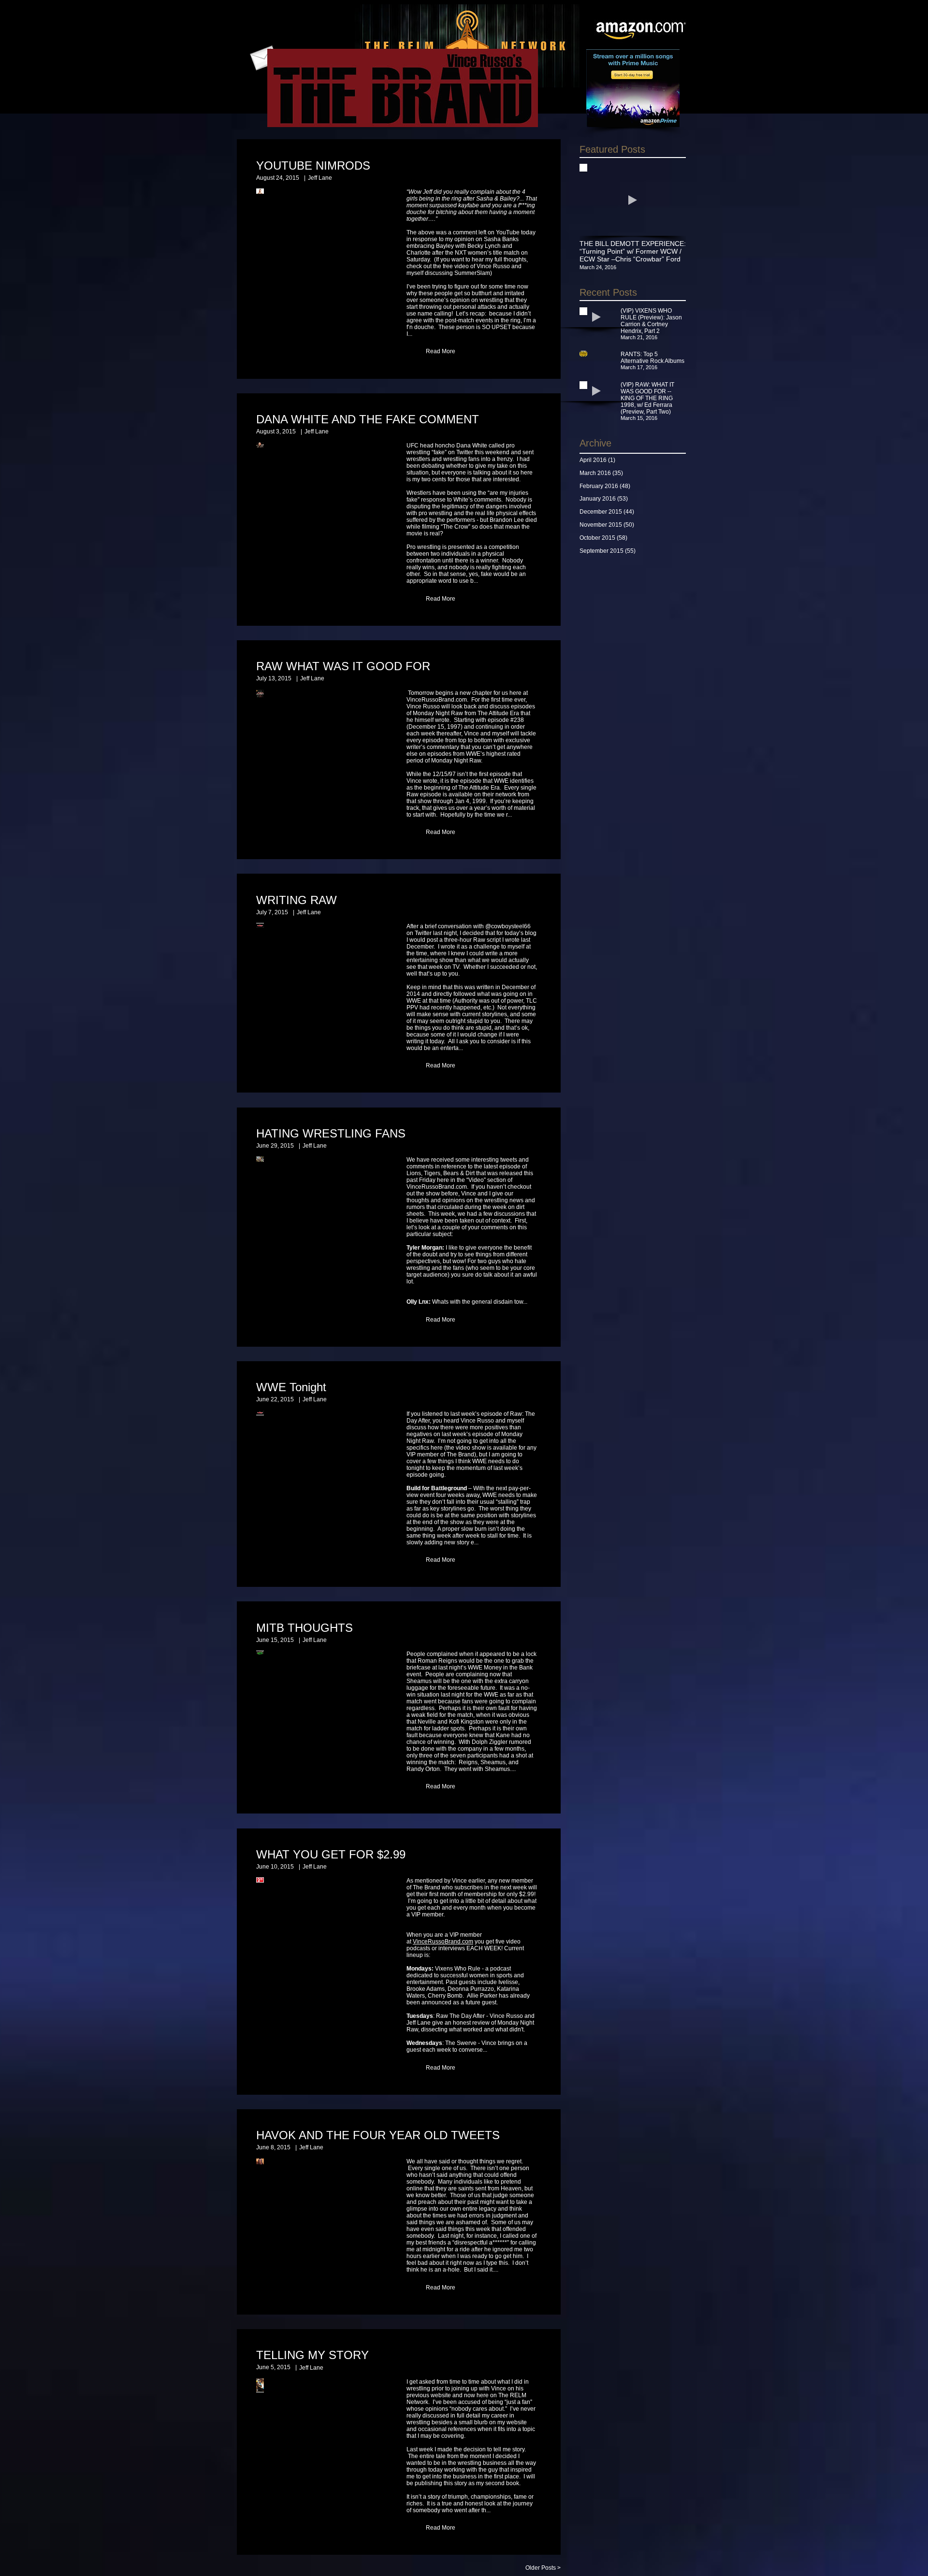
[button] (440, 352)
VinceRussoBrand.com (443, 1942)
